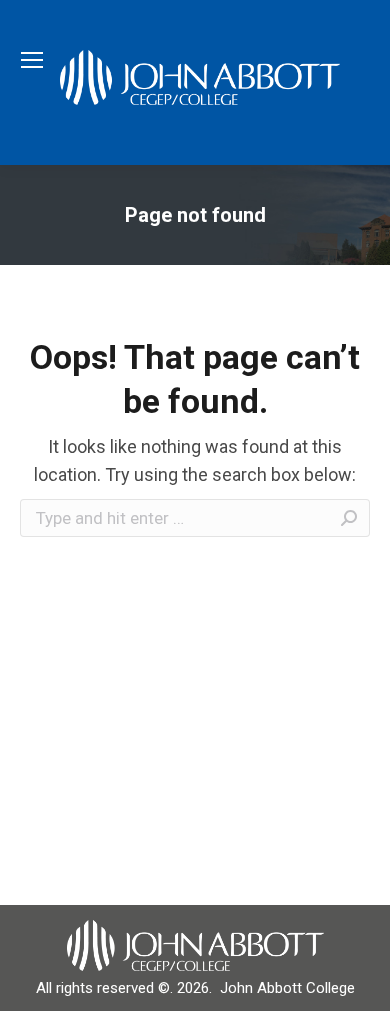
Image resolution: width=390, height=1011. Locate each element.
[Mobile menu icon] (32, 60)
